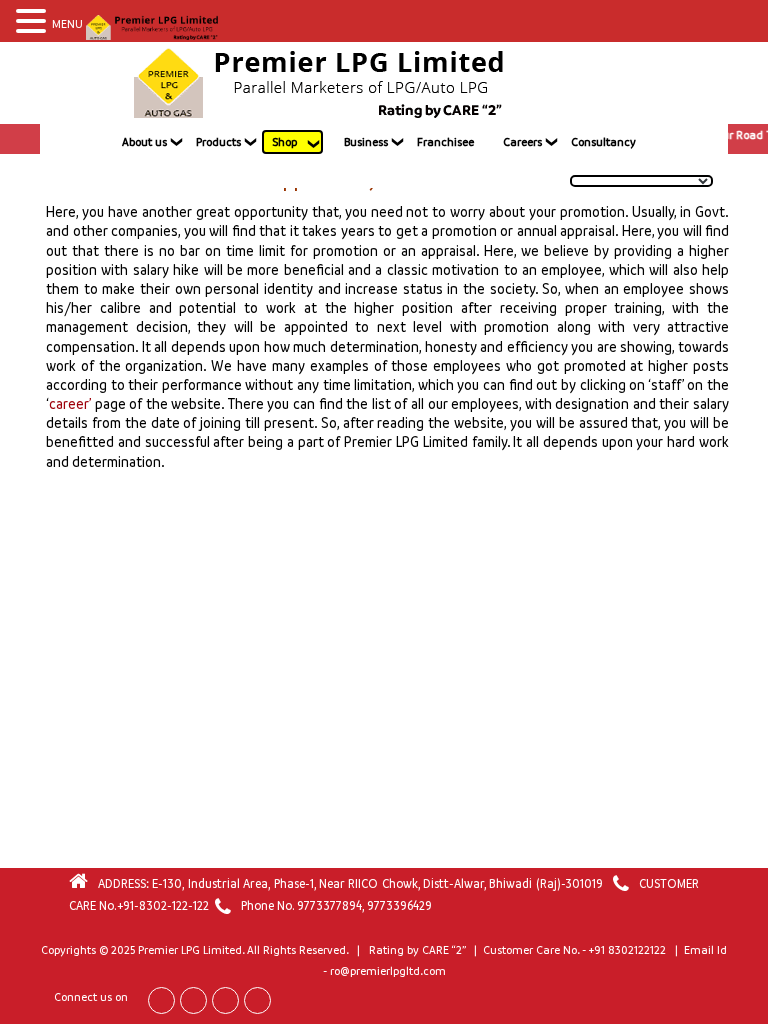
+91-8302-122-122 (163, 905)
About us (144, 142)
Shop (284, 142)
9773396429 (399, 905)
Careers (522, 142)
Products (218, 142)
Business (366, 142)
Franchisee (445, 142)
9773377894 (329, 905)
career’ (70, 403)
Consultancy (603, 142)
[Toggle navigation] (616, 83)
